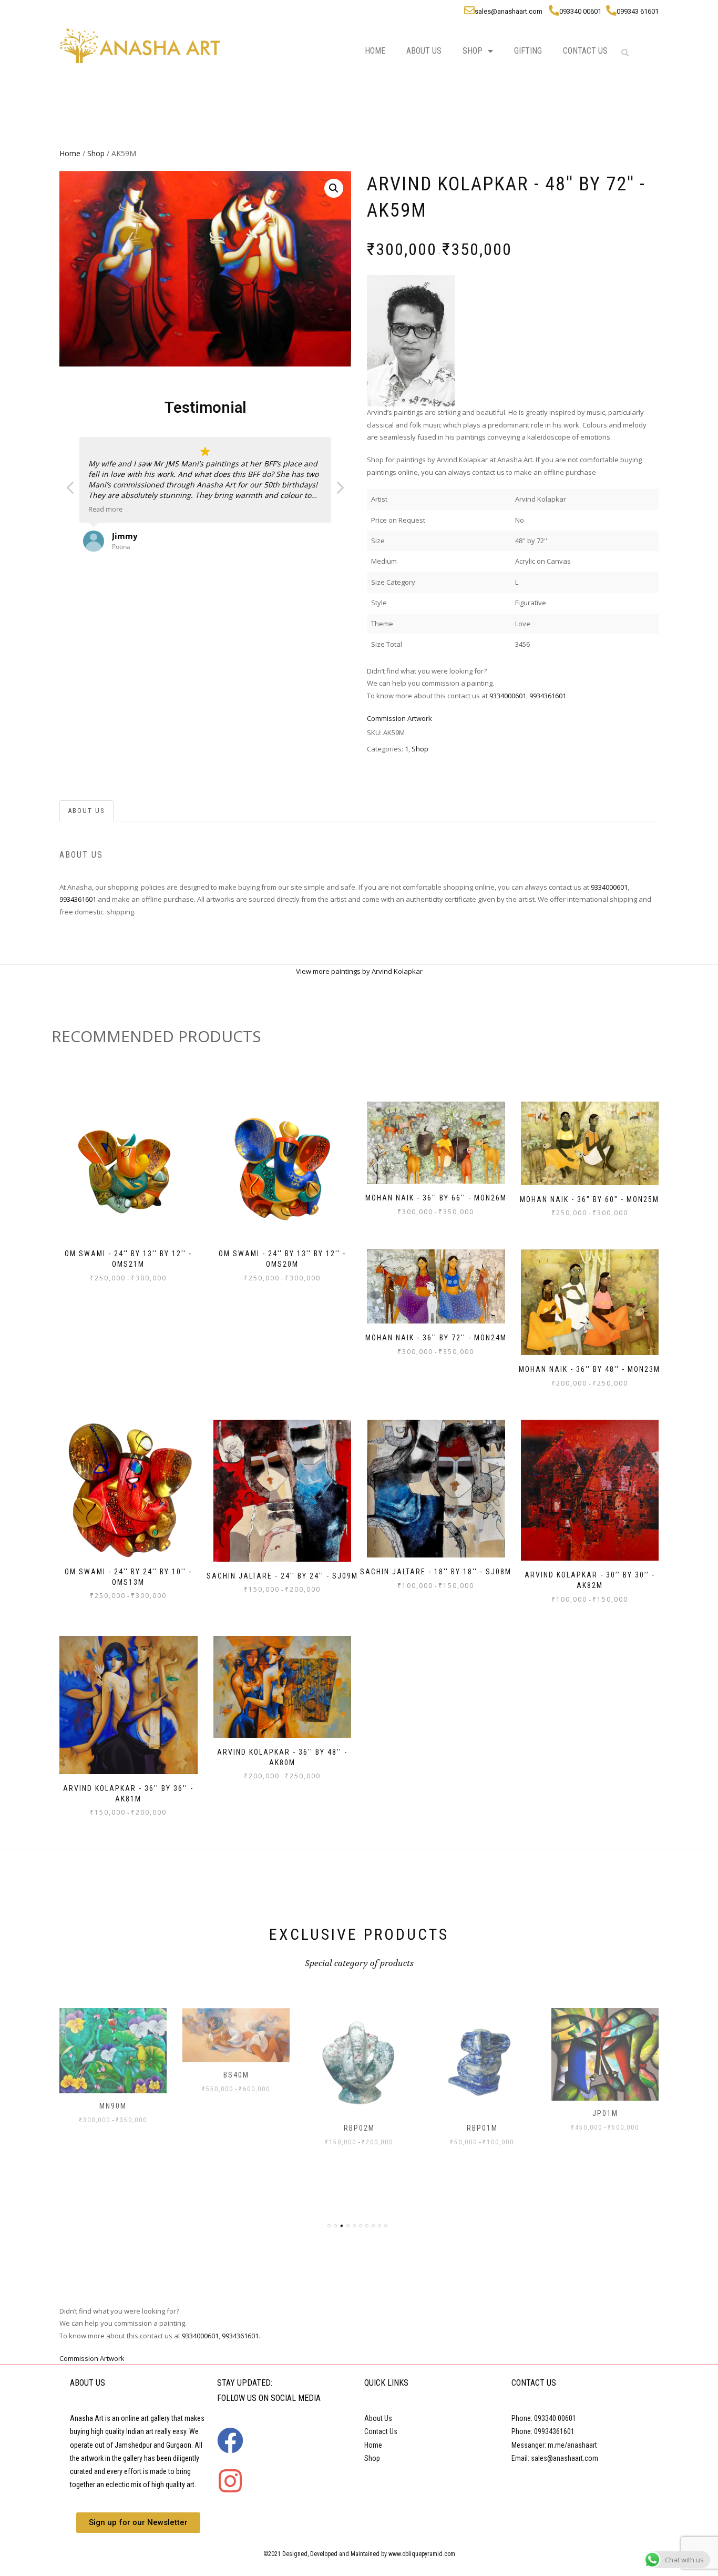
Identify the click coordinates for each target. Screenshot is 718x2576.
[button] (334, 188)
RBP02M (359, 2128)
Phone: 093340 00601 (544, 2418)
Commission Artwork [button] (399, 718)
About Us (424, 51)
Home (375, 51)
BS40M (236, 2075)
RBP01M (482, 2128)
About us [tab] (86, 811)
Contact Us (585, 51)
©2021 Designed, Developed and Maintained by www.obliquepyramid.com (359, 2554)
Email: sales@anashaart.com (555, 2458)
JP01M (605, 2113)
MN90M (113, 2106)
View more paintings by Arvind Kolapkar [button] (359, 971)
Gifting (528, 51)
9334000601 (508, 696)
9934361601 (548, 696)
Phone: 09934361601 (543, 2431)
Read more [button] (105, 509)
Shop (473, 51)
